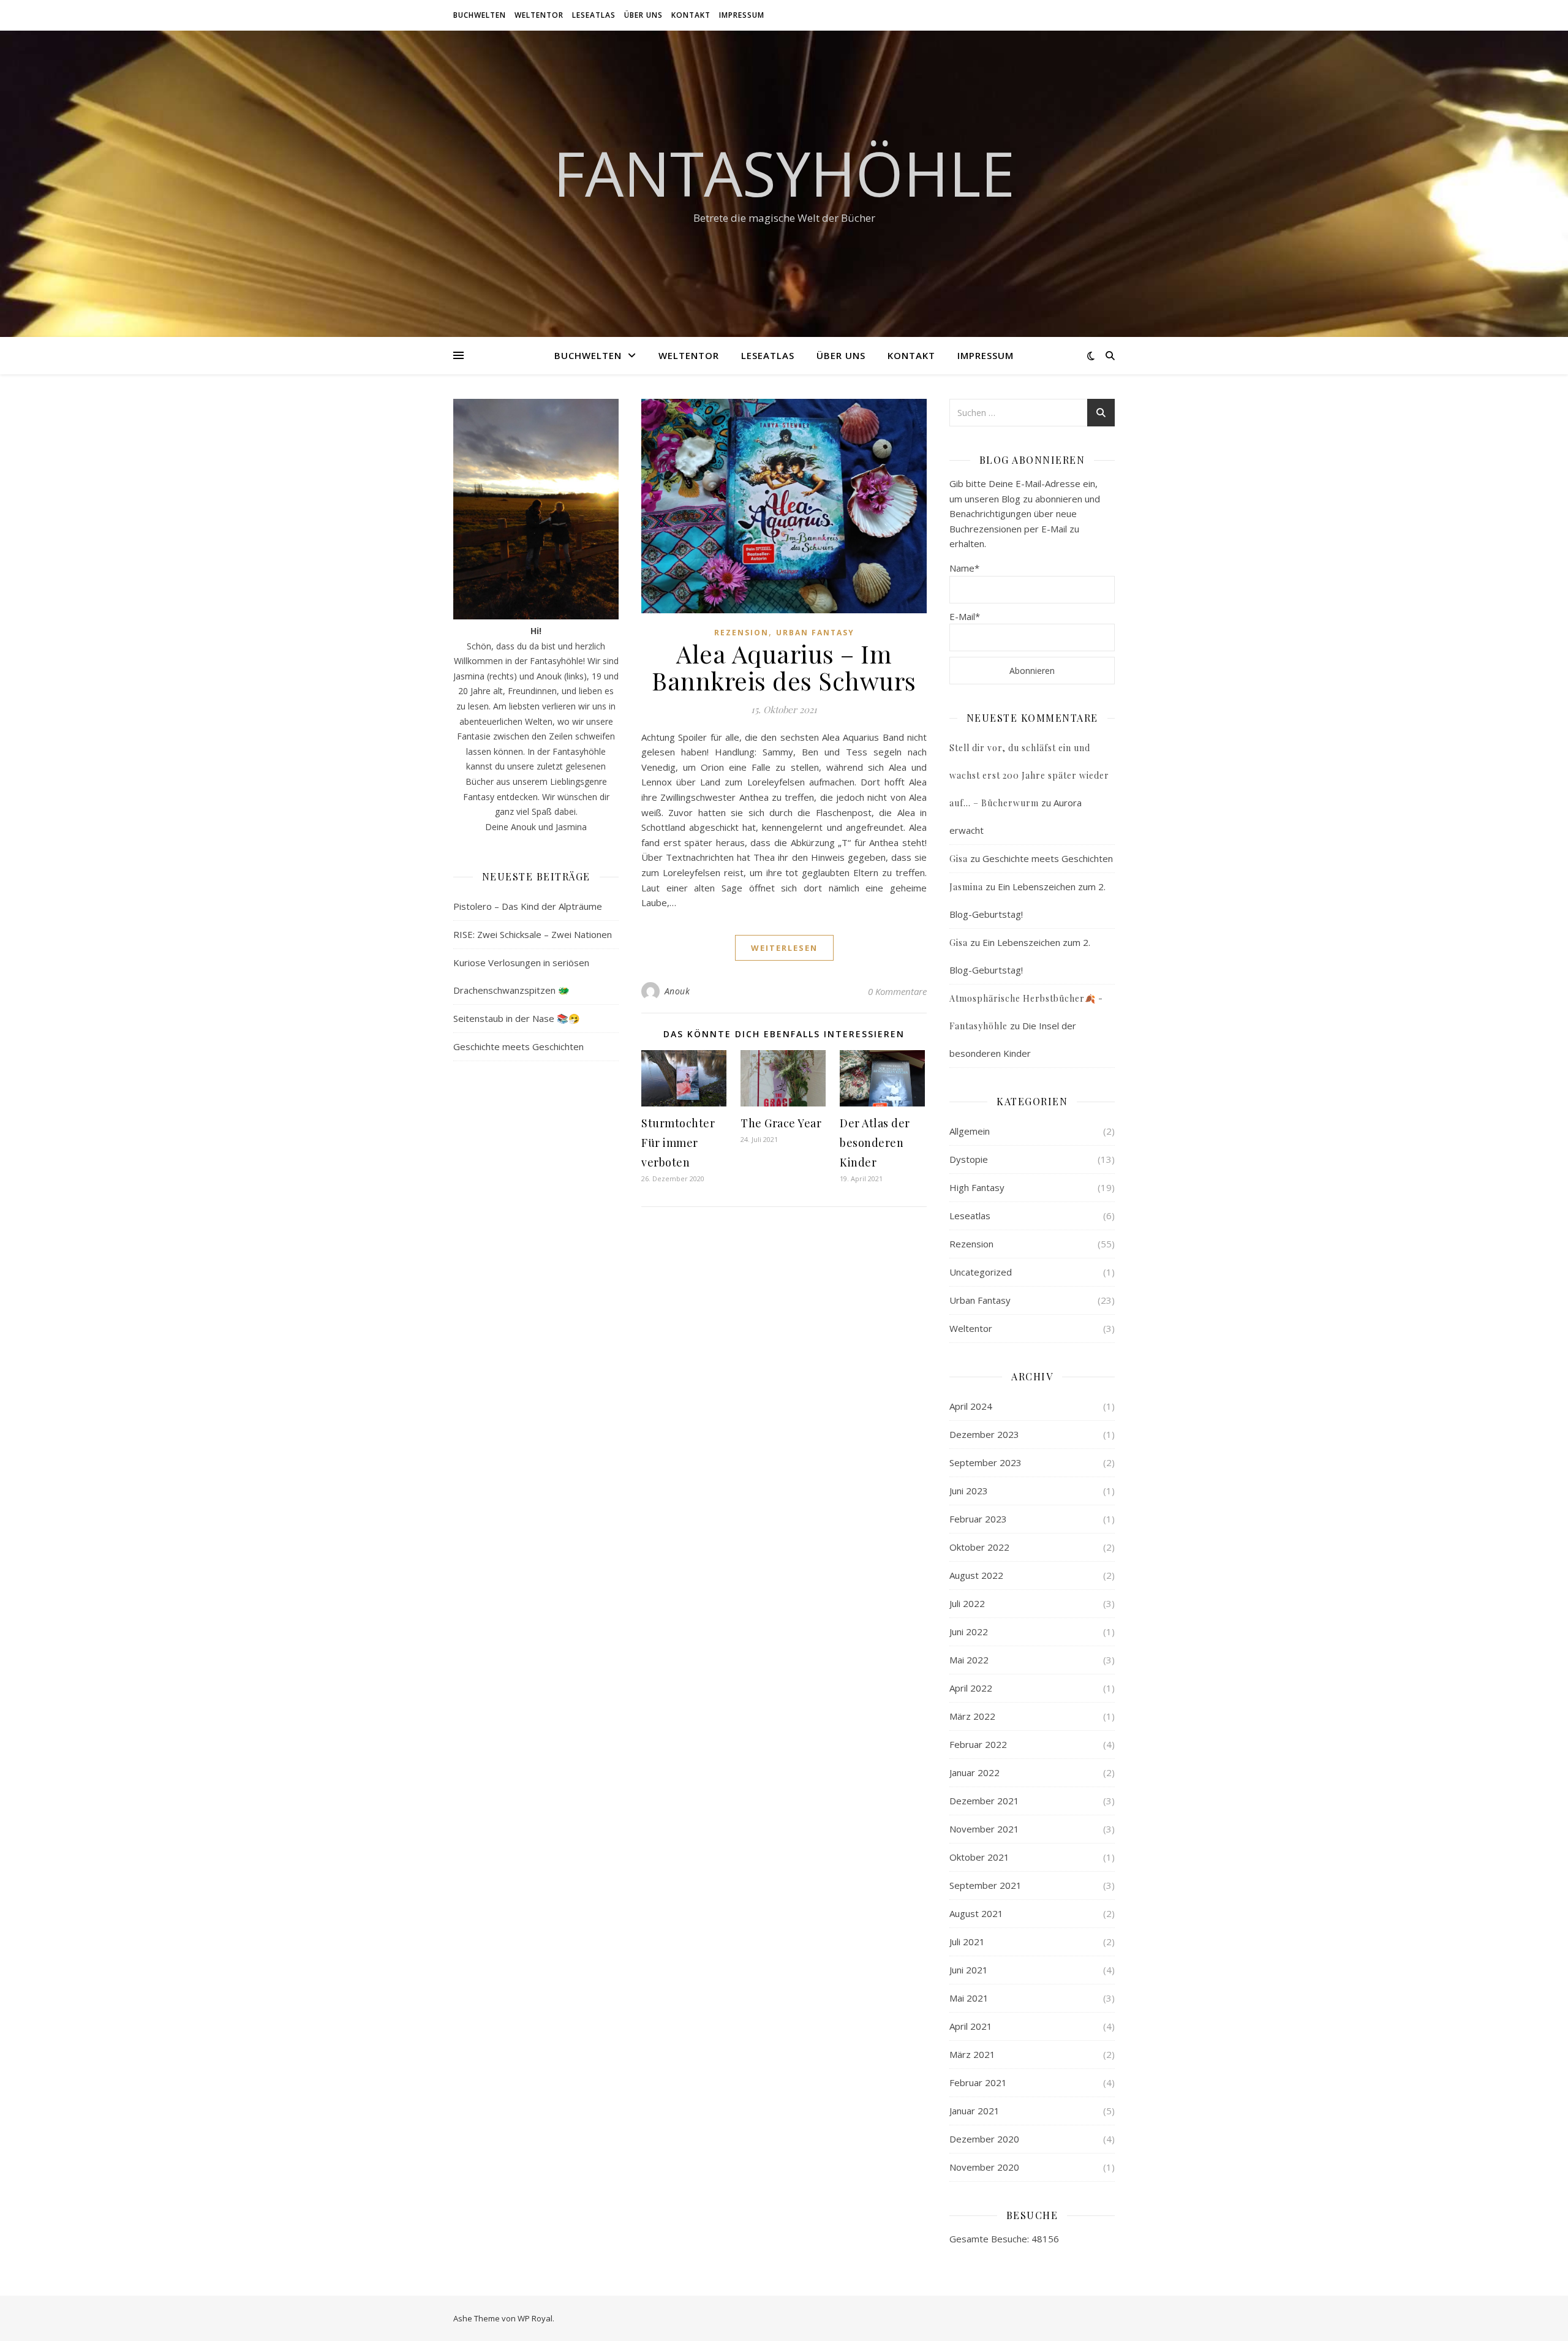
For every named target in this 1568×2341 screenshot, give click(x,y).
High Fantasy (977, 1187)
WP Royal (535, 2318)
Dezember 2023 (984, 1434)
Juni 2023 (969, 1491)
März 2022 (972, 1716)
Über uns (643, 15)
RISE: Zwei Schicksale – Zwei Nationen (533, 934)
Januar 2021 (974, 2111)
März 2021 (972, 2054)
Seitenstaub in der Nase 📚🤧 (517, 1018)
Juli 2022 (967, 1603)
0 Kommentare (897, 991)
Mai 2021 (969, 1998)
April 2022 (971, 1688)
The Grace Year (781, 1123)
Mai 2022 (969, 1660)
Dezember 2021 (984, 1801)
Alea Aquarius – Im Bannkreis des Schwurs (784, 667)
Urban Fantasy (815, 633)
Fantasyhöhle (784, 173)
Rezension (741, 633)
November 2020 (984, 2167)
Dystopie (969, 1159)
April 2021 (971, 2026)
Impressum (742, 15)
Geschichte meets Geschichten (518, 1046)
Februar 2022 (978, 1744)
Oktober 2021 (979, 1857)
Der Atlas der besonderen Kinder (875, 1143)
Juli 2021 (967, 1942)
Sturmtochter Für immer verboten (678, 1143)
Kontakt (691, 15)
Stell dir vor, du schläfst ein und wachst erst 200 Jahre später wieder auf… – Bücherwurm (1029, 775)
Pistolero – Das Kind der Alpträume (528, 906)
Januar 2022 (974, 1772)
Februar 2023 (978, 1519)
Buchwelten (480, 15)
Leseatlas (594, 15)
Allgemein (970, 1131)
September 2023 (986, 1462)
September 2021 (986, 1885)
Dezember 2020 (984, 2139)
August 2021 (976, 1913)
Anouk (677, 991)
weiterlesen (784, 948)
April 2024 (971, 1406)
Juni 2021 (969, 1970)
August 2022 (976, 1575)
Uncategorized (981, 1272)
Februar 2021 (978, 2082)
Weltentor (539, 15)
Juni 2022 (969, 1632)
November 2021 (984, 1829)
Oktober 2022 (979, 1547)
